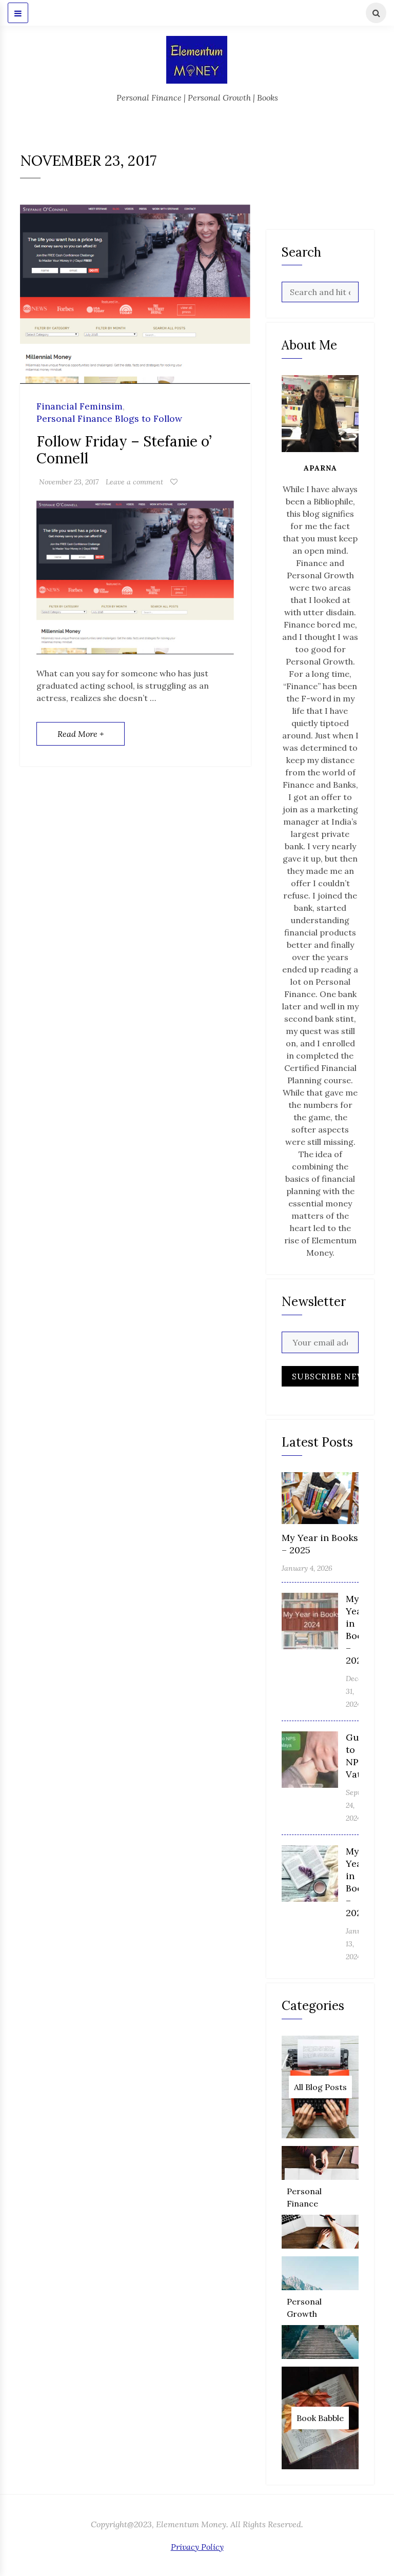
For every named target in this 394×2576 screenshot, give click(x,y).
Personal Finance (304, 2197)
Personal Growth (304, 2308)
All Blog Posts (320, 2087)
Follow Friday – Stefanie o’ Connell (124, 450)
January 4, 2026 (307, 1568)
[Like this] (174, 482)
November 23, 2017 (69, 482)
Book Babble (320, 2418)
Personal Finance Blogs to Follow (109, 419)
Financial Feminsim (80, 407)
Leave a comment (134, 482)
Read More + (81, 734)
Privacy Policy (197, 2547)
